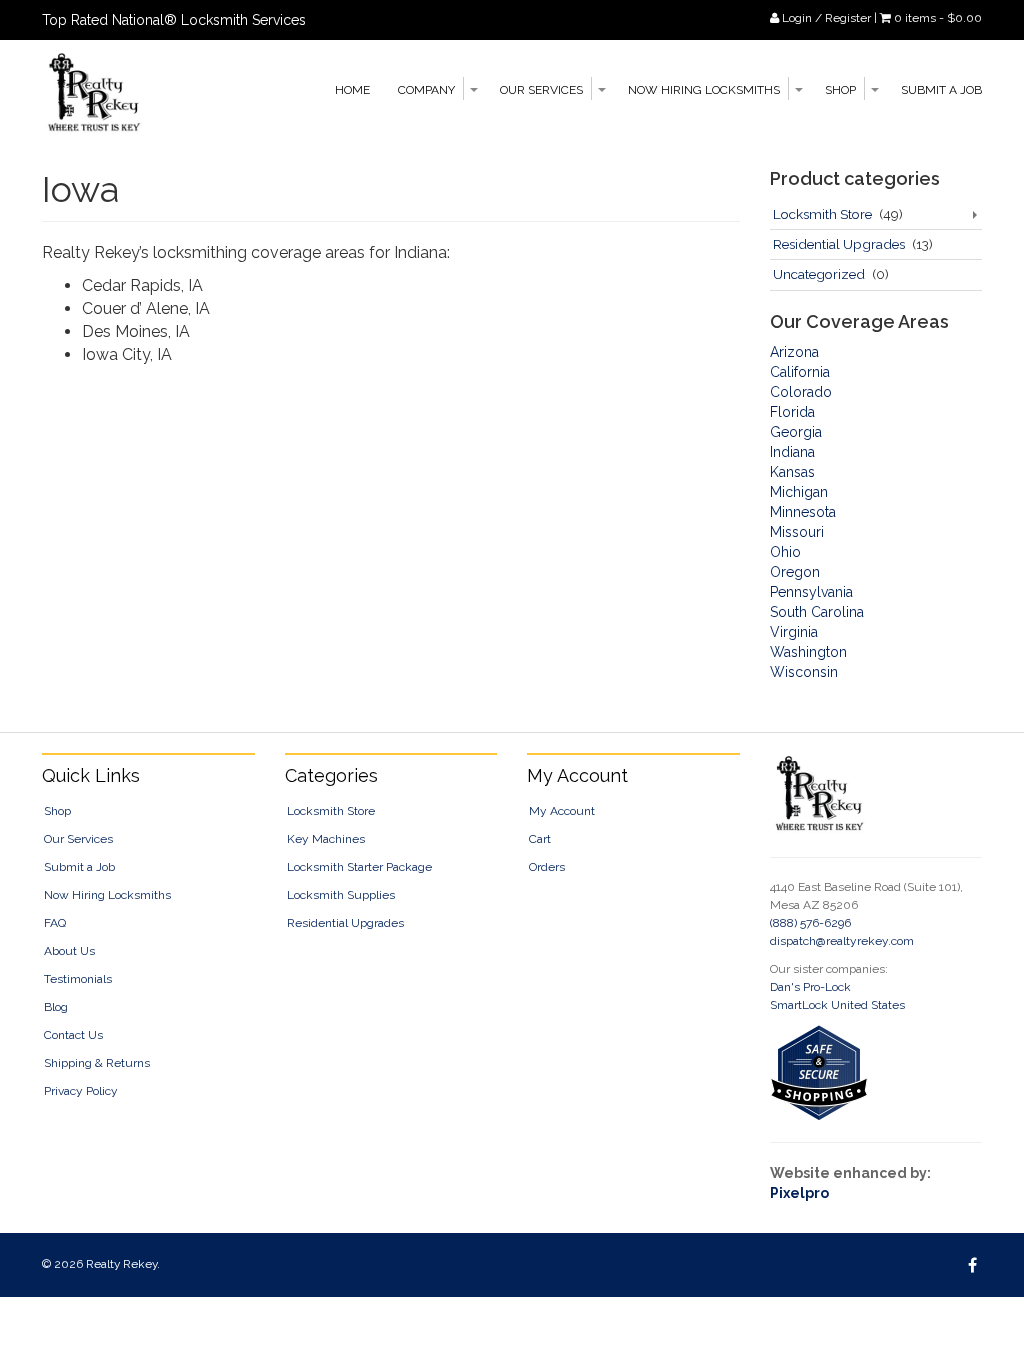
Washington (808, 652)
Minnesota (803, 512)
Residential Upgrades (839, 244)
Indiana (792, 452)
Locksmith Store (822, 214)
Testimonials (78, 979)
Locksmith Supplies (341, 895)
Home (352, 90)
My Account (562, 811)
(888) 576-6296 (810, 923)
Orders (547, 867)
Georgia (796, 432)
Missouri (797, 532)
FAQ (55, 923)
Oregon (795, 572)
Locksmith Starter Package (359, 867)
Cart (540, 839)
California (800, 372)
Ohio (785, 552)
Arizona (794, 352)
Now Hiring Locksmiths (704, 90)
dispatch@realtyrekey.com (842, 941)
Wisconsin (804, 672)
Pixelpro (799, 1193)
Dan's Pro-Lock (810, 987)
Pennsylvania (811, 592)
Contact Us (73, 1035)
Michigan (799, 492)
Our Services (541, 90)
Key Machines (326, 839)
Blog (56, 1007)
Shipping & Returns (97, 1063)
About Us (69, 951)
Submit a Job (941, 90)
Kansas (792, 472)
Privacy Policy (81, 1091)
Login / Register (825, 18)
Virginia (794, 632)
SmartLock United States (837, 1005)
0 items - (938, 18)
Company (426, 90)
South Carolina (817, 612)
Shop (840, 90)
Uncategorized (819, 274)
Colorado (801, 392)
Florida (792, 412)
